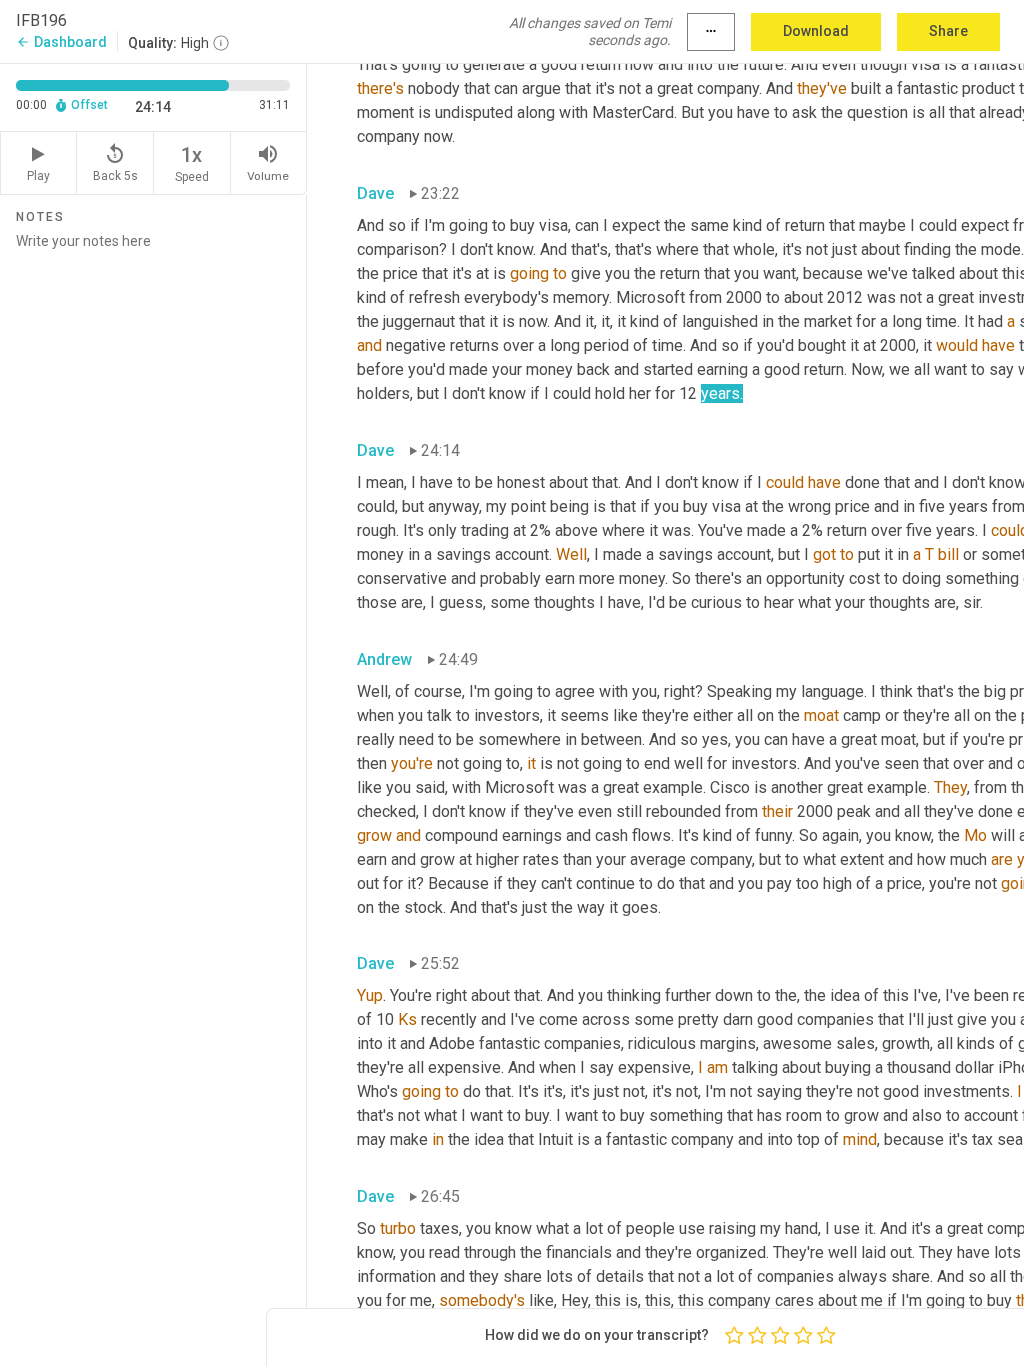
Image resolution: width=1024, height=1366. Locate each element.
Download (816, 31)
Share (948, 31)
